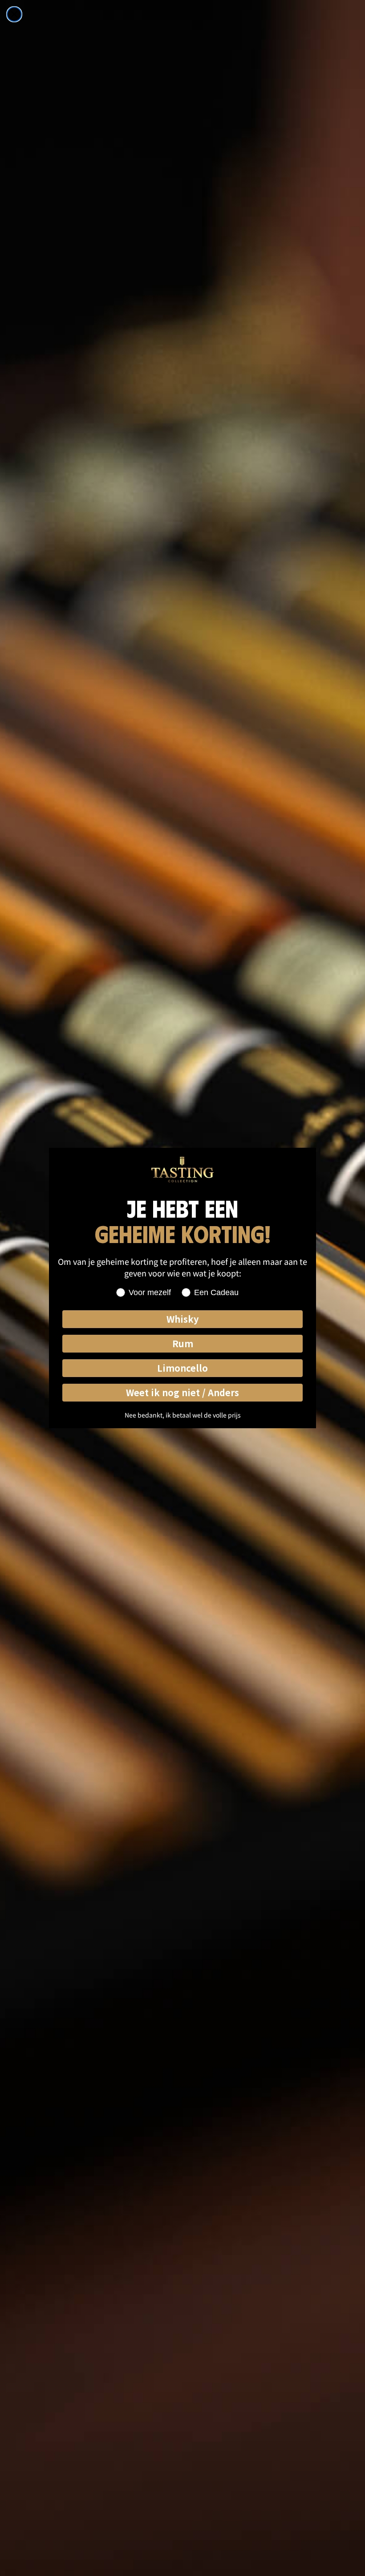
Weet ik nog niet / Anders (182, 1392)
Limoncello (182, 1368)
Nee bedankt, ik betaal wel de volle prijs (183, 1415)
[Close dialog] (14, 14)
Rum (183, 1343)
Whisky (182, 1319)
